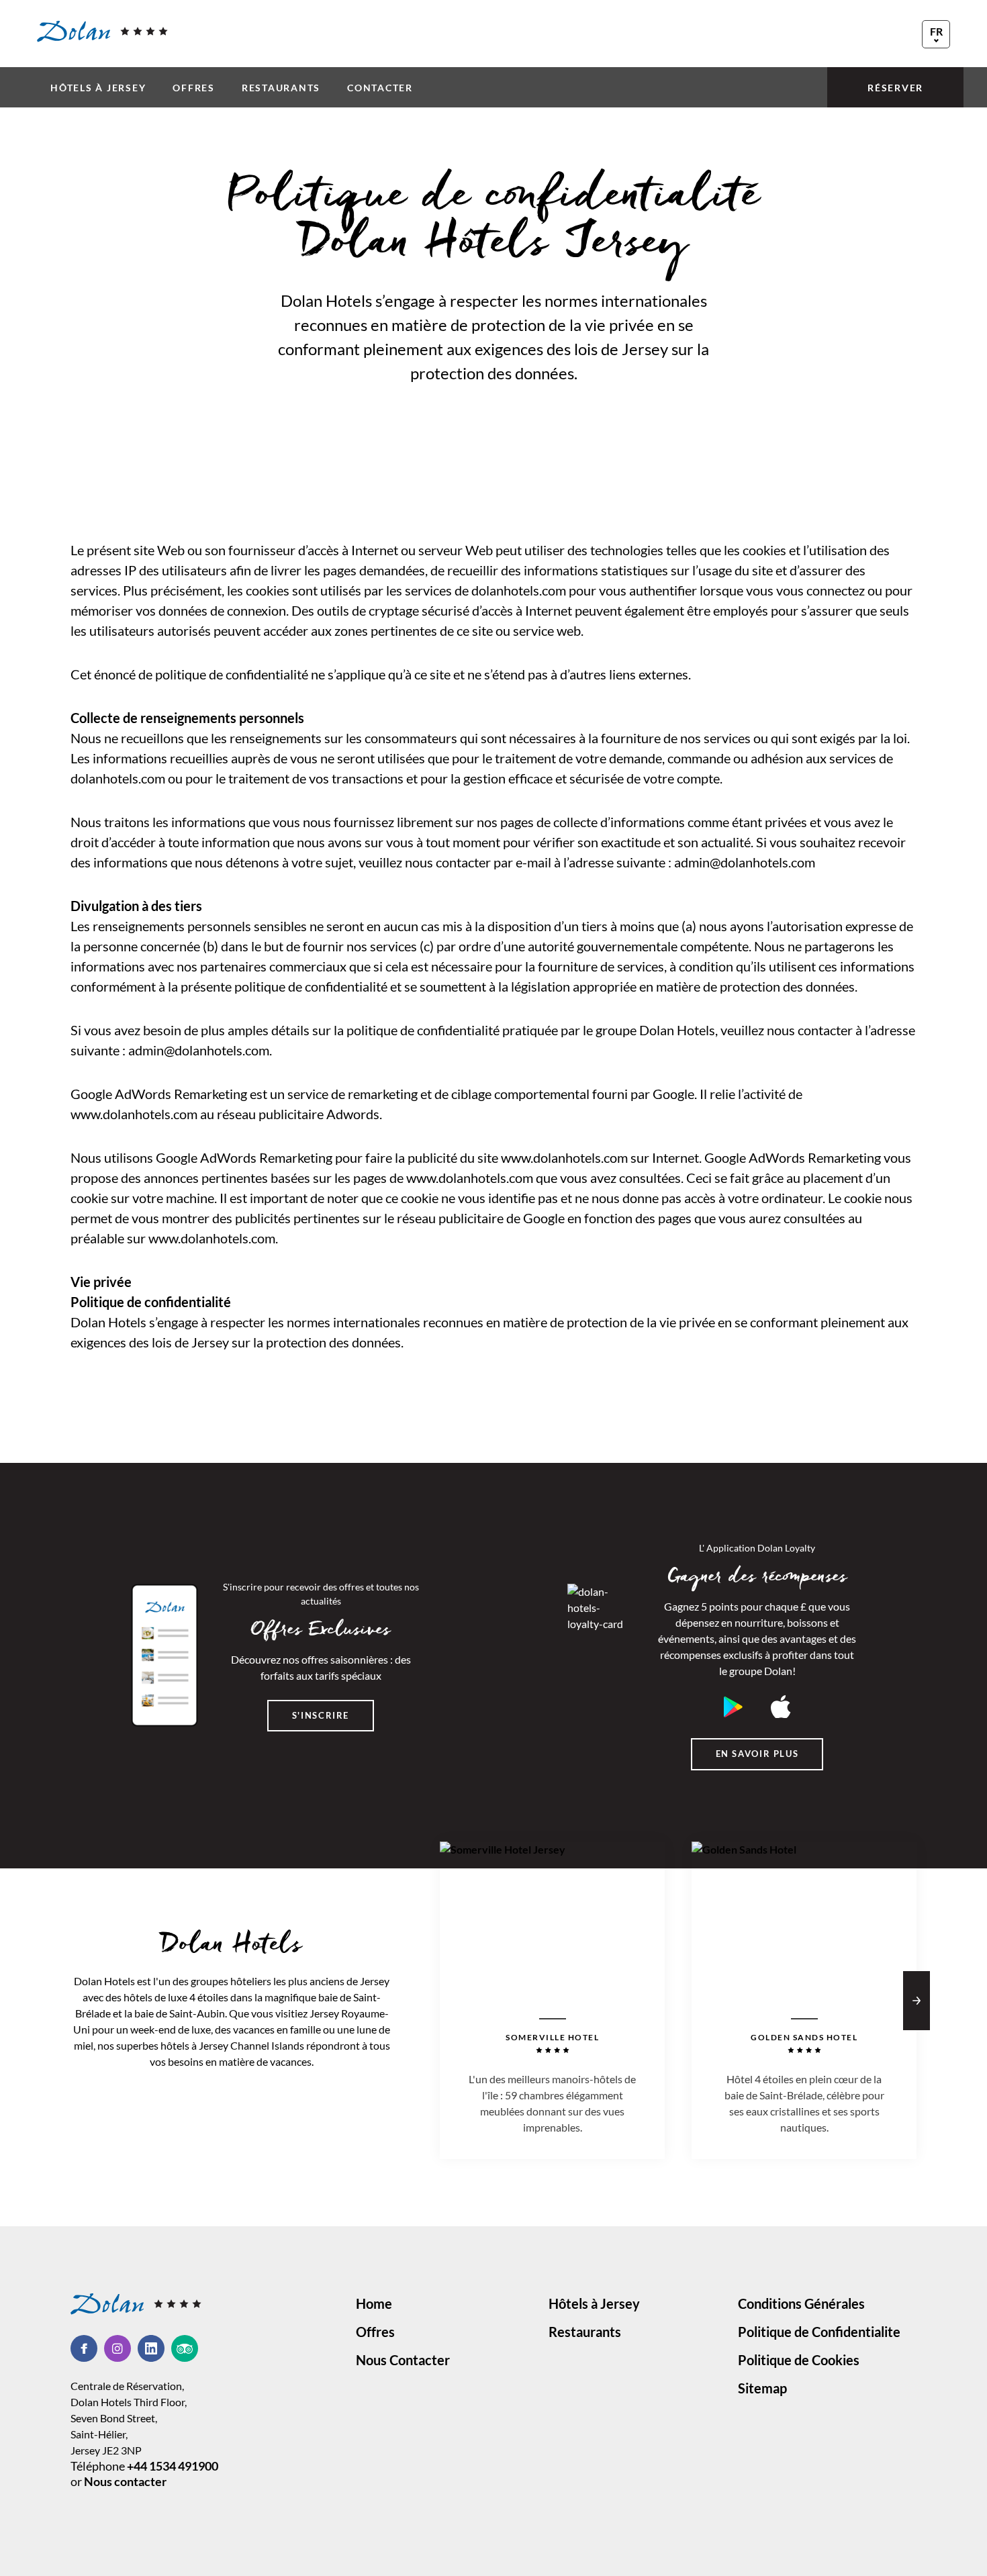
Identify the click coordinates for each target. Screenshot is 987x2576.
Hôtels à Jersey (98, 88)
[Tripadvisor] (185, 2348)
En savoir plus (757, 1754)
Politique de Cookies (799, 2360)
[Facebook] (87, 2348)
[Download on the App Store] (781, 1707)
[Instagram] (121, 2348)
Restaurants (281, 88)
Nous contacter (125, 2481)
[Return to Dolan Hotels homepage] (102, 32)
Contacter (380, 88)
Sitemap (762, 2388)
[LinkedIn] (154, 2348)
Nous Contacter (403, 2360)
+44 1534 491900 (173, 2466)
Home (374, 2303)
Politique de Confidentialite (819, 2332)
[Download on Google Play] (733, 1707)
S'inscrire (321, 1715)
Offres (194, 88)
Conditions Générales (801, 2303)
